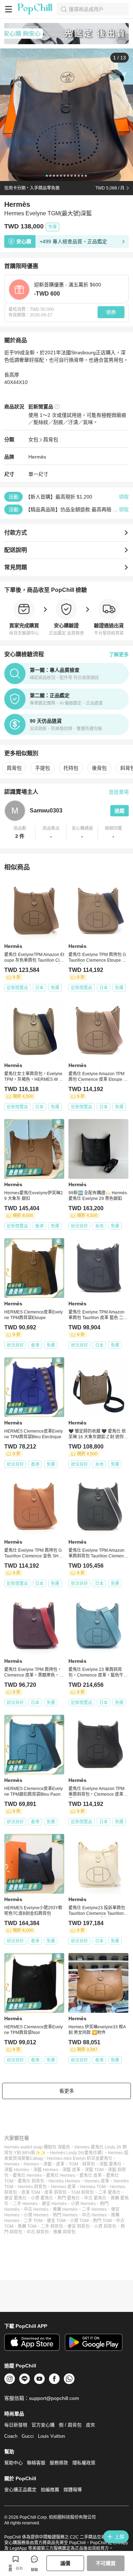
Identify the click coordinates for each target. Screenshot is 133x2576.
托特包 (71, 768)
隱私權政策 (84, 2463)
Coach (11, 2436)
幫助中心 (13, 2463)
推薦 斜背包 (64, 2232)
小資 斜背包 (105, 2226)
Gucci (28, 2436)
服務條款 (59, 2463)
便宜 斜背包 (79, 2226)
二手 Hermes (94, 2209)
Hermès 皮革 (97, 2181)
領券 (111, 312)
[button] (20, 833)
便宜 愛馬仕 (15, 2198)
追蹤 (120, 811)
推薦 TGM (27, 2226)
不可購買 (106, 2563)
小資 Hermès (83, 2204)
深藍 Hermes (46, 2170)
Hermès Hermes (64, 2181)
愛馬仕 (106, 2158)
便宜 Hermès (54, 2204)
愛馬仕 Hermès (27, 2175)
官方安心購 (43, 2425)
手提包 (43, 768)
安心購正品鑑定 (20, 2490)
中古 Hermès (36, 2209)
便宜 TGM (56, 2221)
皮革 (60, 2164)
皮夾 (90, 2425)
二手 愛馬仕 (109, 2192)
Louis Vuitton (51, 2436)
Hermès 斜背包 (32, 2187)
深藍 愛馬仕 (110, 2164)
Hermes (31, 2164)
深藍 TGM (94, 2170)
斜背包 (89, 2164)
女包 (33, 439)
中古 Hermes (94, 2215)
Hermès (37, 457)
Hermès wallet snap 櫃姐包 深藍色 (37, 2147)
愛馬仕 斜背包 (31, 2181)
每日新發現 (16, 2425)
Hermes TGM (93, 2187)
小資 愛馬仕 (42, 2198)
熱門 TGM (102, 2221)
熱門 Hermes (65, 2215)
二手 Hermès (25, 2204)
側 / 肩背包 (70, 2425)
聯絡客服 (36, 2463)
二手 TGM (33, 2221)
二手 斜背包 (52, 2226)
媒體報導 (73, 2490)
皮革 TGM (31, 2192)
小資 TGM (79, 2221)
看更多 (67, 2091)
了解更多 (119, 654)
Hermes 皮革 (63, 2187)
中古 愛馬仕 (95, 2198)
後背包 (99, 768)
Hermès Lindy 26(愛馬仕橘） (77, 2153)
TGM (73, 2164)
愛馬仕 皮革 (91, 2175)
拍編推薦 (50, 2490)
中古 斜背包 (38, 2232)
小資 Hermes (36, 2215)
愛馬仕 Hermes (61, 2175)
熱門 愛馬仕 (69, 2198)
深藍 (48, 2164)
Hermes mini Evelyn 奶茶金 (73, 2158)
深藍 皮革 (71, 2170)
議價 (65, 2563)
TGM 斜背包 (82, 2192)
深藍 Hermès (17, 2170)
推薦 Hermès (65, 2209)
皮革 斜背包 (56, 2192)
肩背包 (51, 439)
